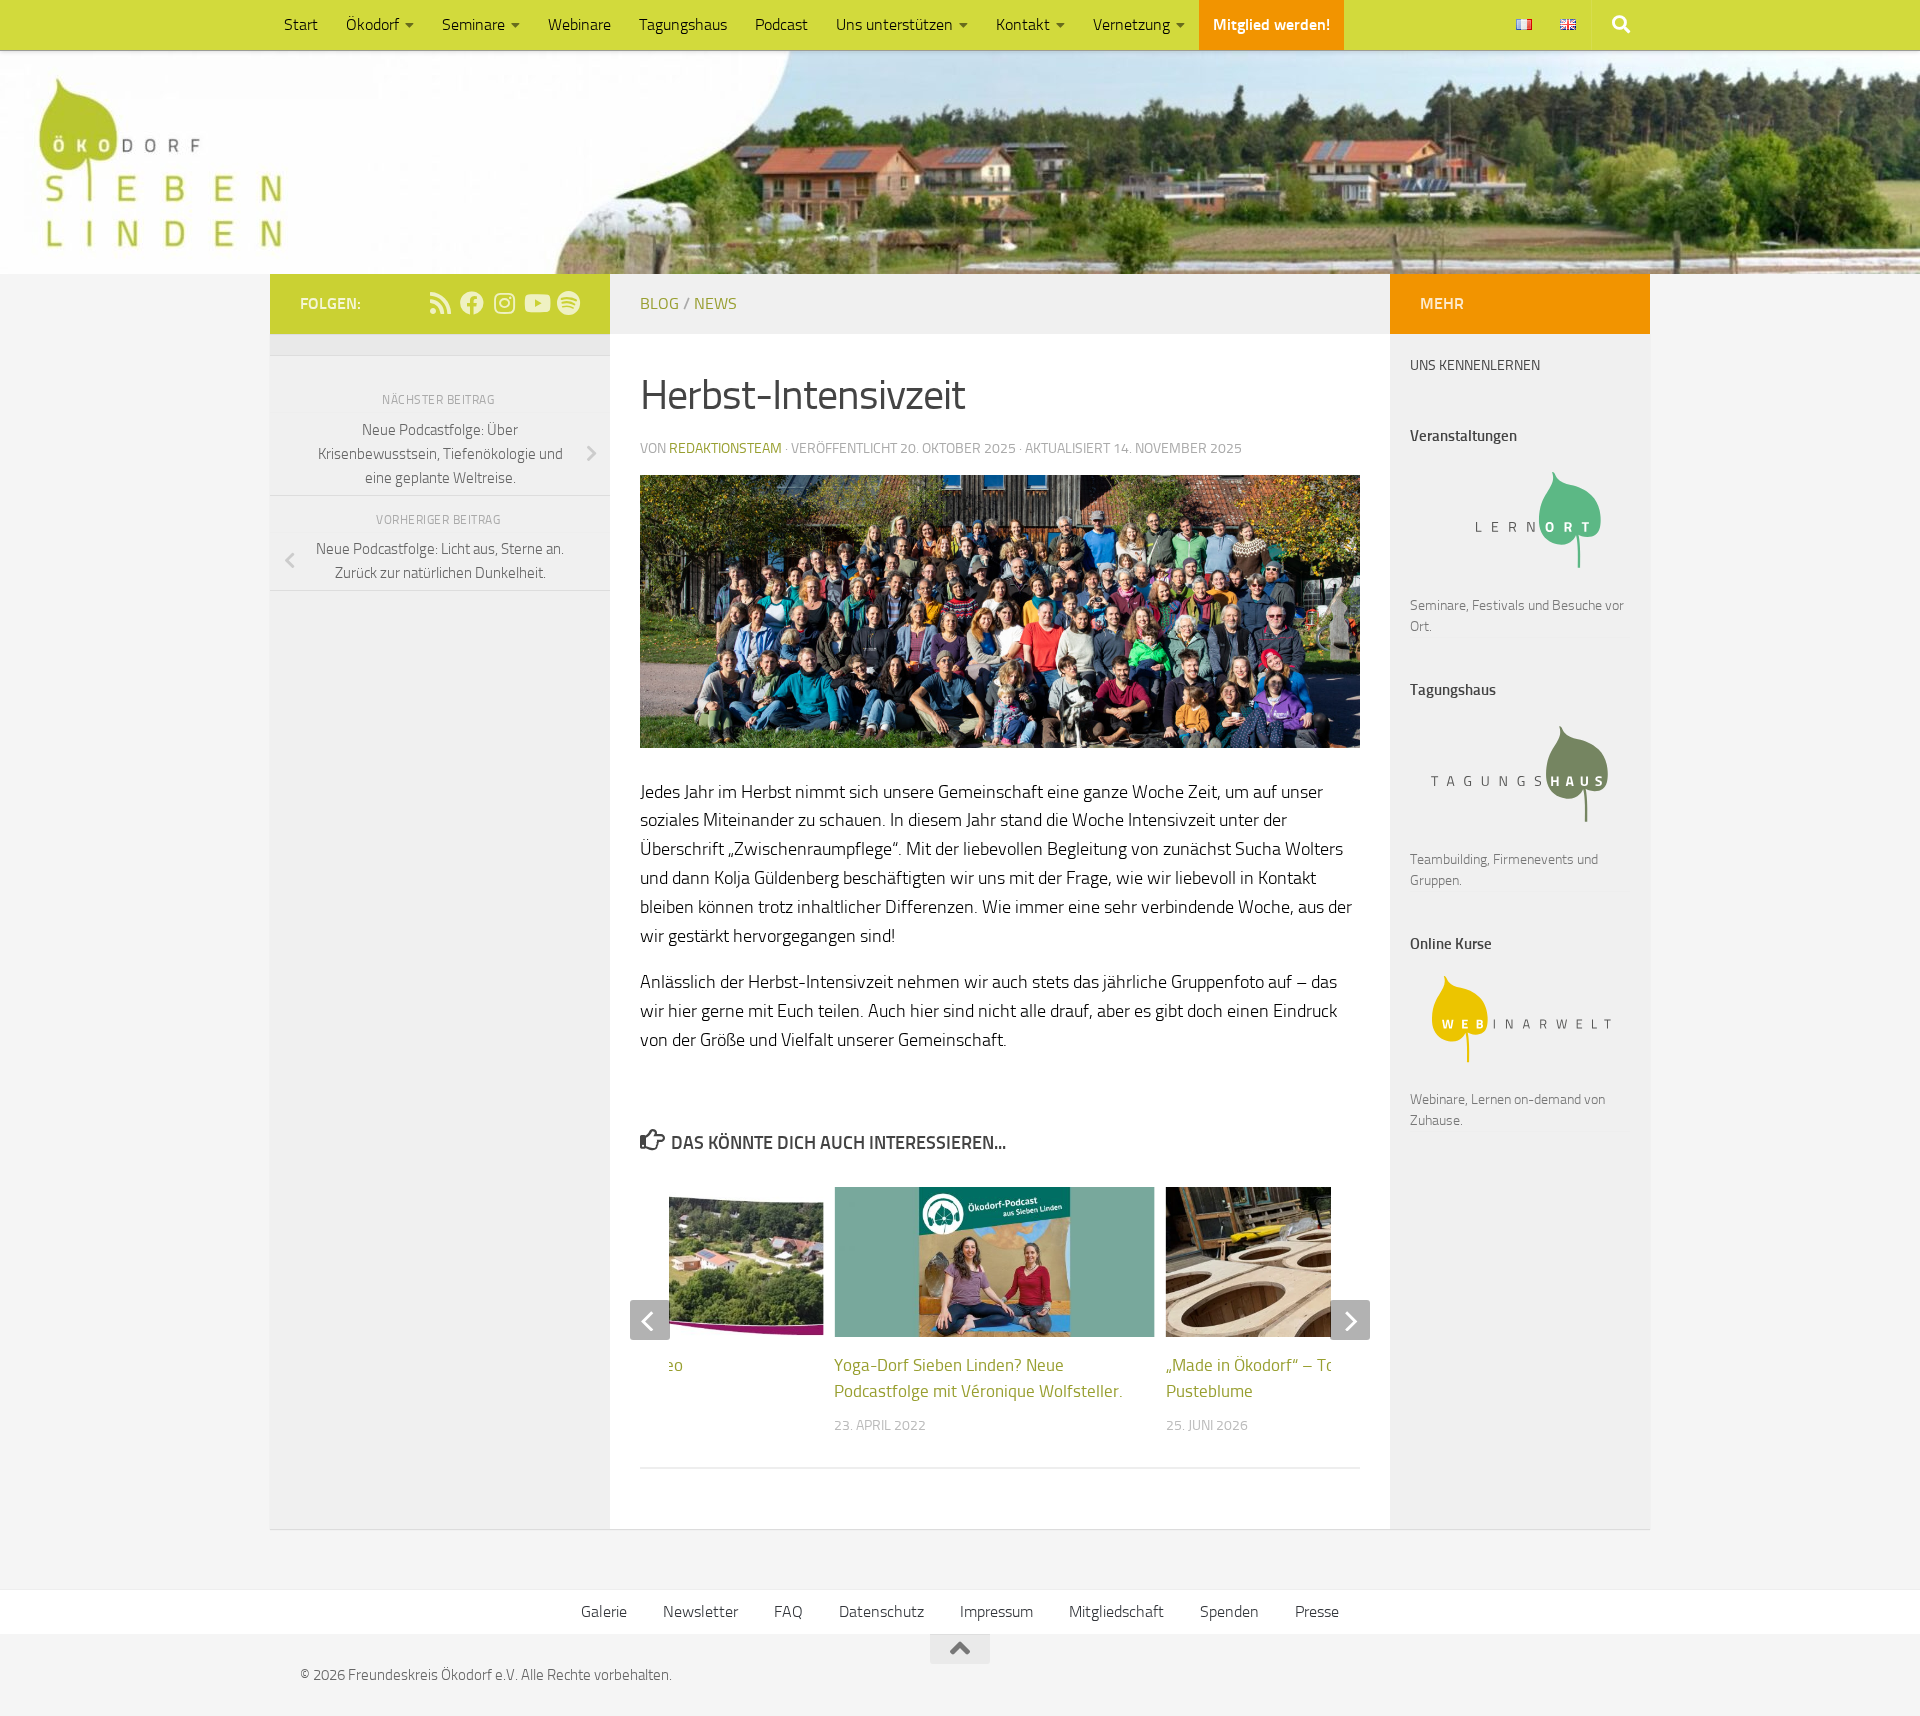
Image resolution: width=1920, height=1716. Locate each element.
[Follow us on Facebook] (472, 303)
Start (301, 24)
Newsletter (700, 1611)
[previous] (650, 1320)
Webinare (579, 24)
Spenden (1229, 1611)
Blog (659, 303)
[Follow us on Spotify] (568, 303)
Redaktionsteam (725, 448)
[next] (1350, 1320)
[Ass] (440, 303)
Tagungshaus (683, 24)
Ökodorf (372, 24)
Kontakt (1023, 24)
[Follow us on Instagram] (504, 303)
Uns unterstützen (894, 24)
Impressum (996, 1611)
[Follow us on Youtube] (536, 303)
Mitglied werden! (1271, 24)
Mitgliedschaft (1116, 1611)
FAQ (788, 1611)
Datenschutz (881, 1611)
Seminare (473, 24)
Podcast (781, 24)
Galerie (604, 1611)
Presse (1317, 1611)
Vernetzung (1131, 24)
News (715, 303)
